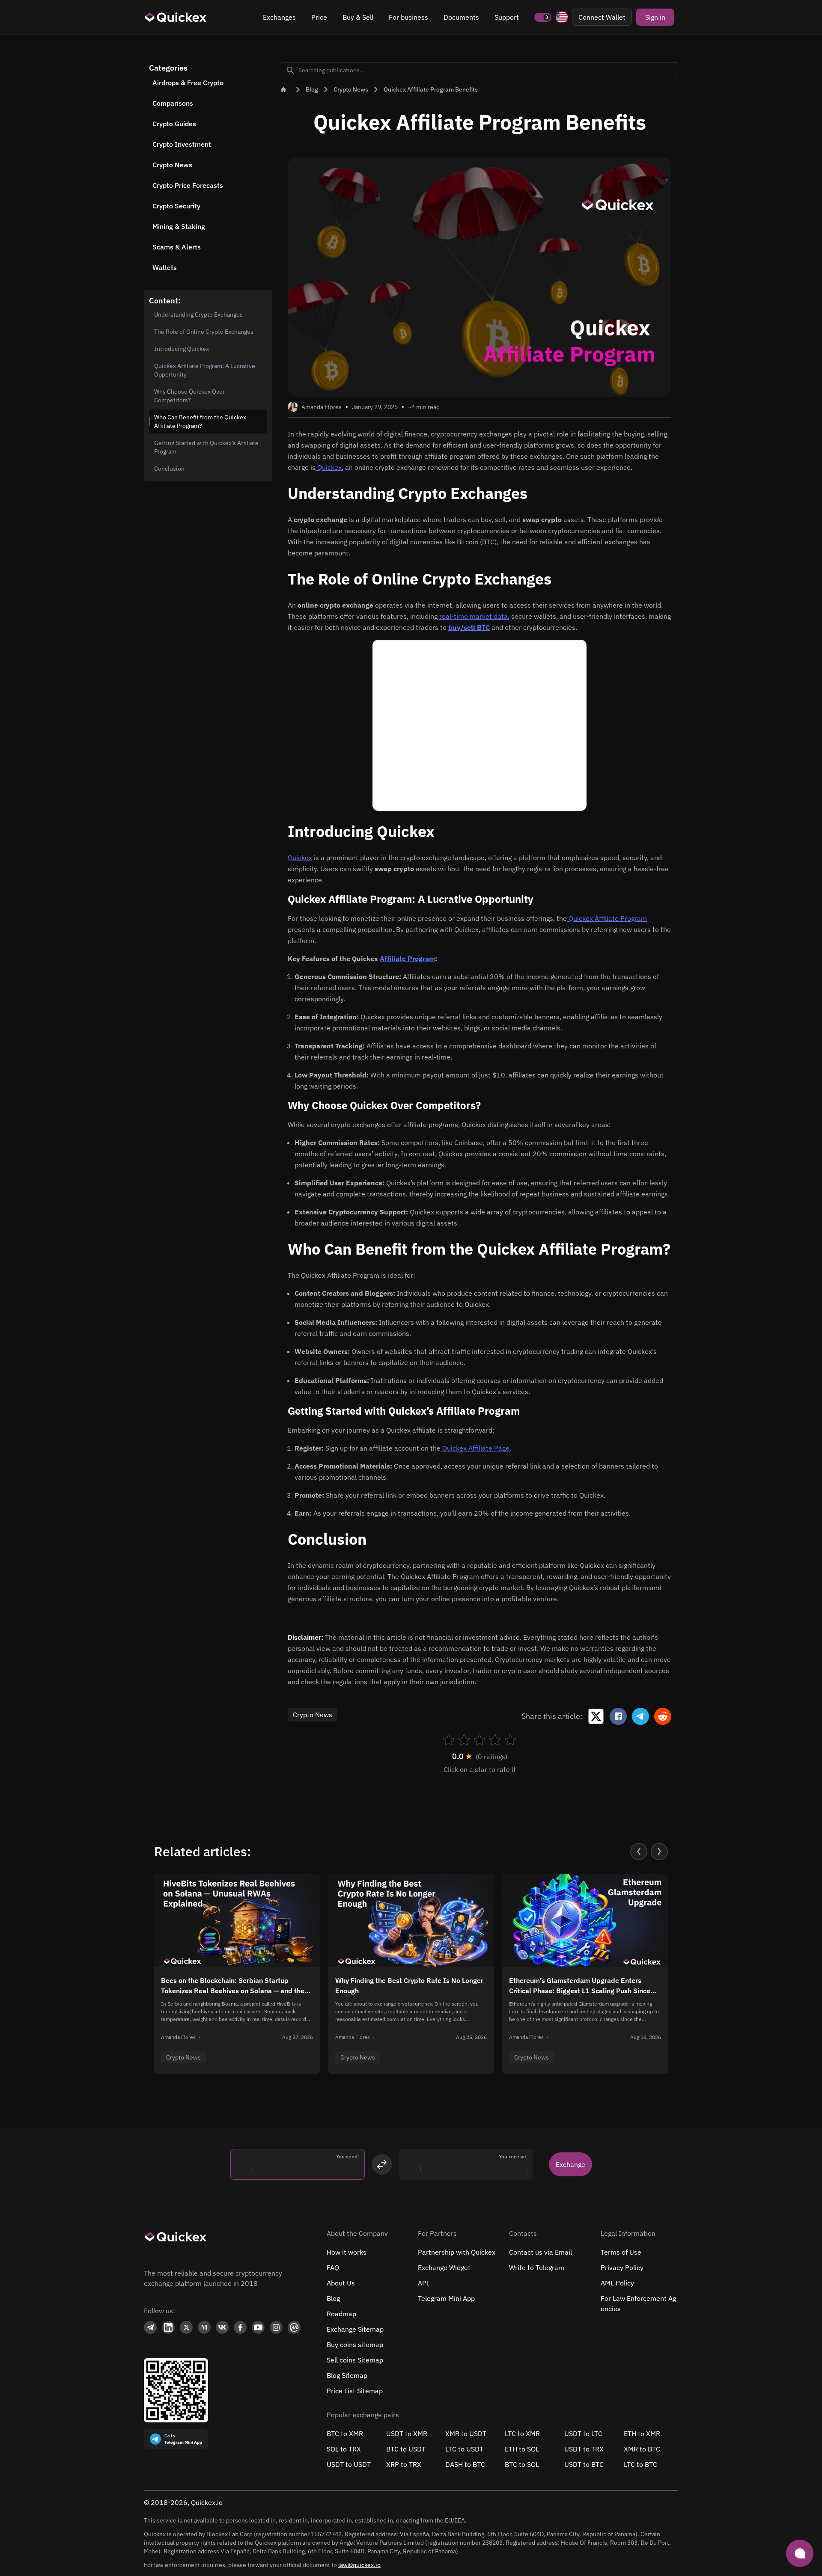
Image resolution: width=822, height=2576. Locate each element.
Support (507, 17)
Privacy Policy (622, 2267)
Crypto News (313, 1715)
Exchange (570, 2164)
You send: (348, 2156)
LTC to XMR (522, 2434)
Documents (461, 17)
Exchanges (279, 17)
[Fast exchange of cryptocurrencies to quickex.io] (176, 17)
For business (408, 17)
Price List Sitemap (355, 2391)
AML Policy (617, 2283)
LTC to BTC (640, 2464)
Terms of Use (621, 2252)
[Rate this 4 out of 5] (495, 1740)
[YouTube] (258, 2327)
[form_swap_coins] (382, 2164)
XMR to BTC (642, 2449)
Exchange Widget (444, 2267)
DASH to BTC (465, 2464)
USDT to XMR (407, 2434)
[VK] (222, 2327)
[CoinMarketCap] (294, 2328)
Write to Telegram (537, 2267)
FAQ (333, 2267)
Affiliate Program (407, 959)
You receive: (513, 2156)
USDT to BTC (584, 2464)
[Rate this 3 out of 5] (479, 1740)
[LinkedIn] (168, 2328)
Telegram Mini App (446, 2298)
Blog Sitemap (347, 2375)
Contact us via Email (541, 2252)
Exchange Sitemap (355, 2329)
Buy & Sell (358, 17)
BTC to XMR (345, 2434)
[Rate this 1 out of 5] (449, 1740)
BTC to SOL (522, 2464)
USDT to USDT (349, 2464)
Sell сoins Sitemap (355, 2360)
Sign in (655, 17)
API (423, 2283)
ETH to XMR (642, 2434)
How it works (347, 2252)
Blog (333, 2298)
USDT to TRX (584, 2449)
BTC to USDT (406, 2449)
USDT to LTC (583, 2434)
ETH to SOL (522, 2449)
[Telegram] (150, 2327)
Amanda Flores (322, 407)
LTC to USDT (464, 2449)
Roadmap (341, 2314)
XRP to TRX (404, 2464)
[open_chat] (800, 2553)
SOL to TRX (344, 2449)
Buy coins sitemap (355, 2345)
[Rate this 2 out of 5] (464, 1740)
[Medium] (204, 2328)
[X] (186, 2327)
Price (319, 17)
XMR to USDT (466, 2434)
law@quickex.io (359, 2565)
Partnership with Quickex (457, 2252)
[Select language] (562, 17)
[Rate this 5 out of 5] (510, 1740)
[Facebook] (240, 2328)
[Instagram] (276, 2327)
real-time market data (474, 616)
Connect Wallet (602, 17)
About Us (341, 2283)
